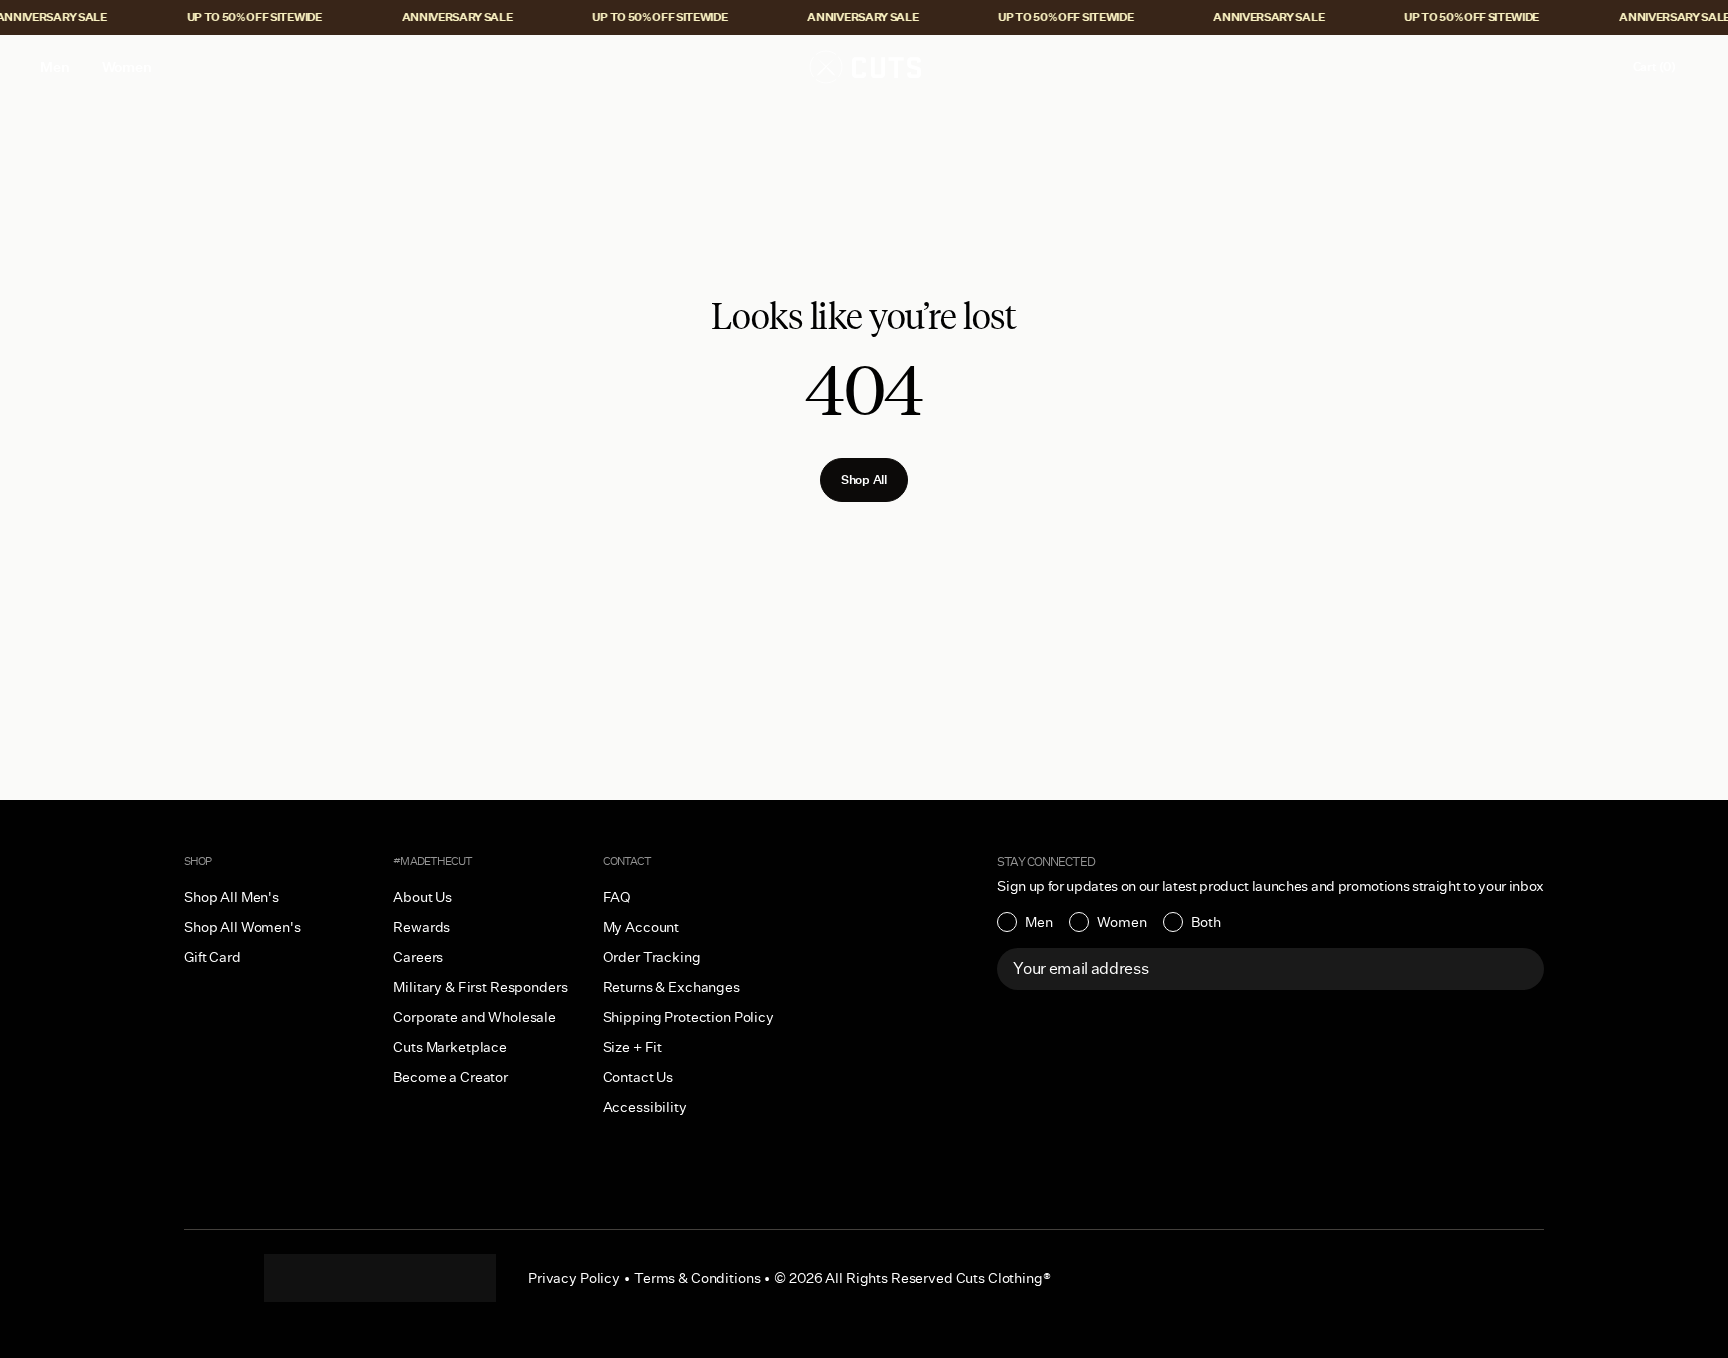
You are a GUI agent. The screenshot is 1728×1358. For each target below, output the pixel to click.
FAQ (617, 897)
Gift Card (212, 957)
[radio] (1025, 922)
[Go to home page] (864, 67)
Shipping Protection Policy (688, 1017)
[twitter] (460, 1278)
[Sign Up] (1518, 969)
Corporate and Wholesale (474, 1017)
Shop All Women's (242, 927)
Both (1206, 922)
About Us (422, 897)
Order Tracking (652, 957)
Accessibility (645, 1107)
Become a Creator (450, 1077)
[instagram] (300, 1278)
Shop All (864, 479)
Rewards (421, 927)
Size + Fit (633, 1047)
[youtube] (420, 1278)
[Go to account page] (1595, 67)
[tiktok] (340, 1278)
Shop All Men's (231, 897)
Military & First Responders (480, 987)
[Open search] (1553, 67)
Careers (418, 957)
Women (1122, 922)
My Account (641, 927)
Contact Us (638, 1077)
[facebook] (380, 1278)
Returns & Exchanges (671, 987)
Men (1039, 922)
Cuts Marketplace (450, 1047)
